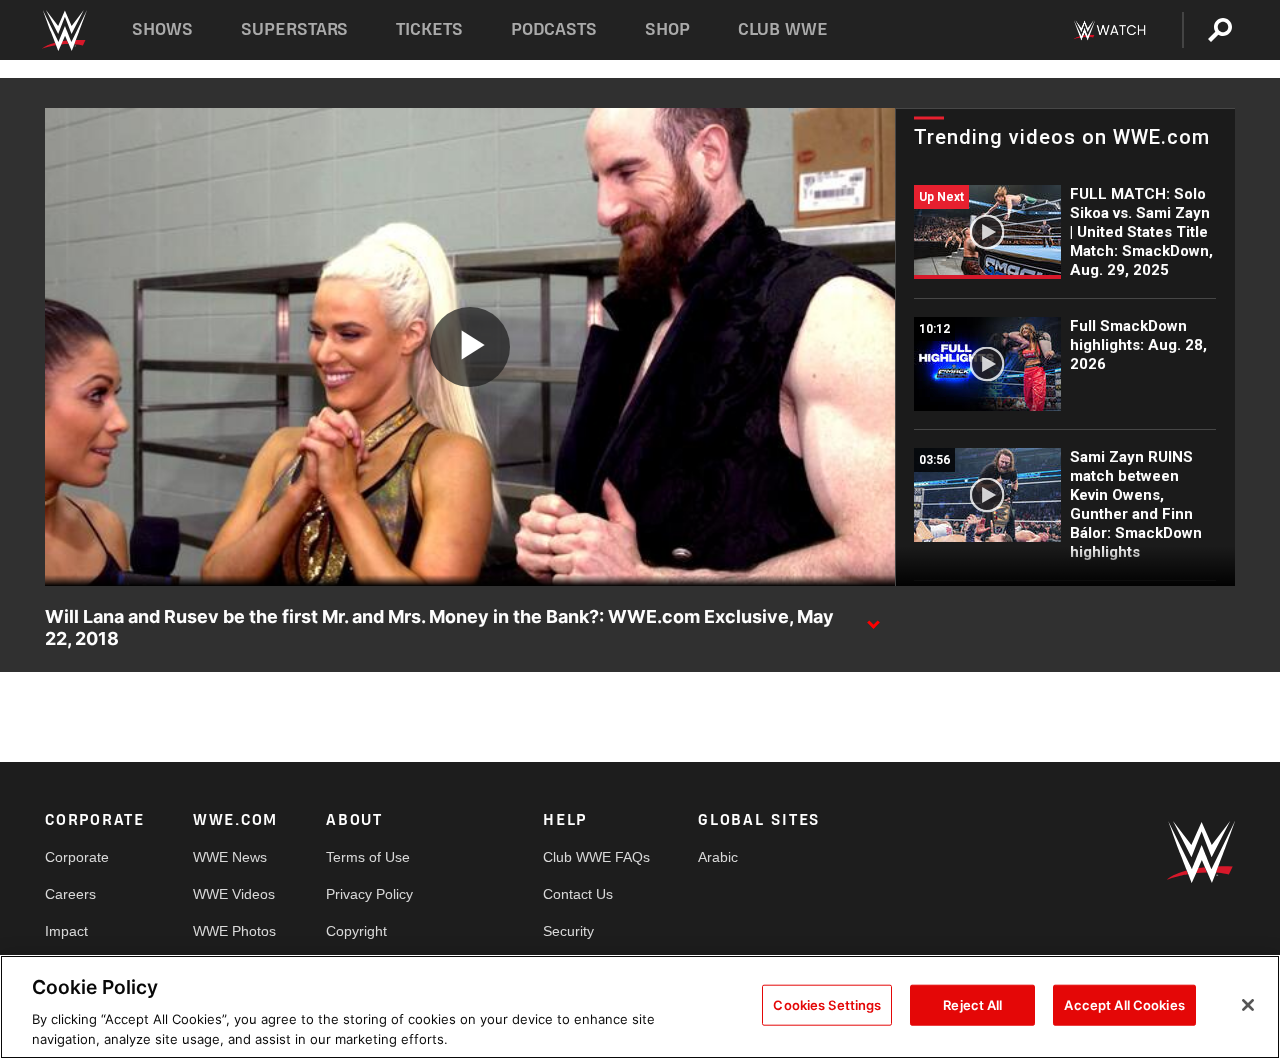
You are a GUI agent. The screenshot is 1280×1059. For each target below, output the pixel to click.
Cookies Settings (827, 1005)
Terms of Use (368, 857)
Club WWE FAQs (596, 857)
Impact (66, 931)
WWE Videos (234, 894)
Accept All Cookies (1124, 1005)
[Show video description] (873, 618)
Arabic (718, 857)
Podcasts (554, 29)
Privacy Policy (369, 894)
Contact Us (578, 894)
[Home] (63, 30)
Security (568, 931)
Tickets (429, 29)
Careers (70, 894)
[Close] (1248, 1005)
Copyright (356, 931)
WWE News (230, 857)
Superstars (295, 29)
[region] (640, 1007)
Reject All (972, 1005)
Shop (667, 29)
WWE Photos (234, 931)
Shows (162, 29)
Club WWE (783, 29)
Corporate (77, 857)
